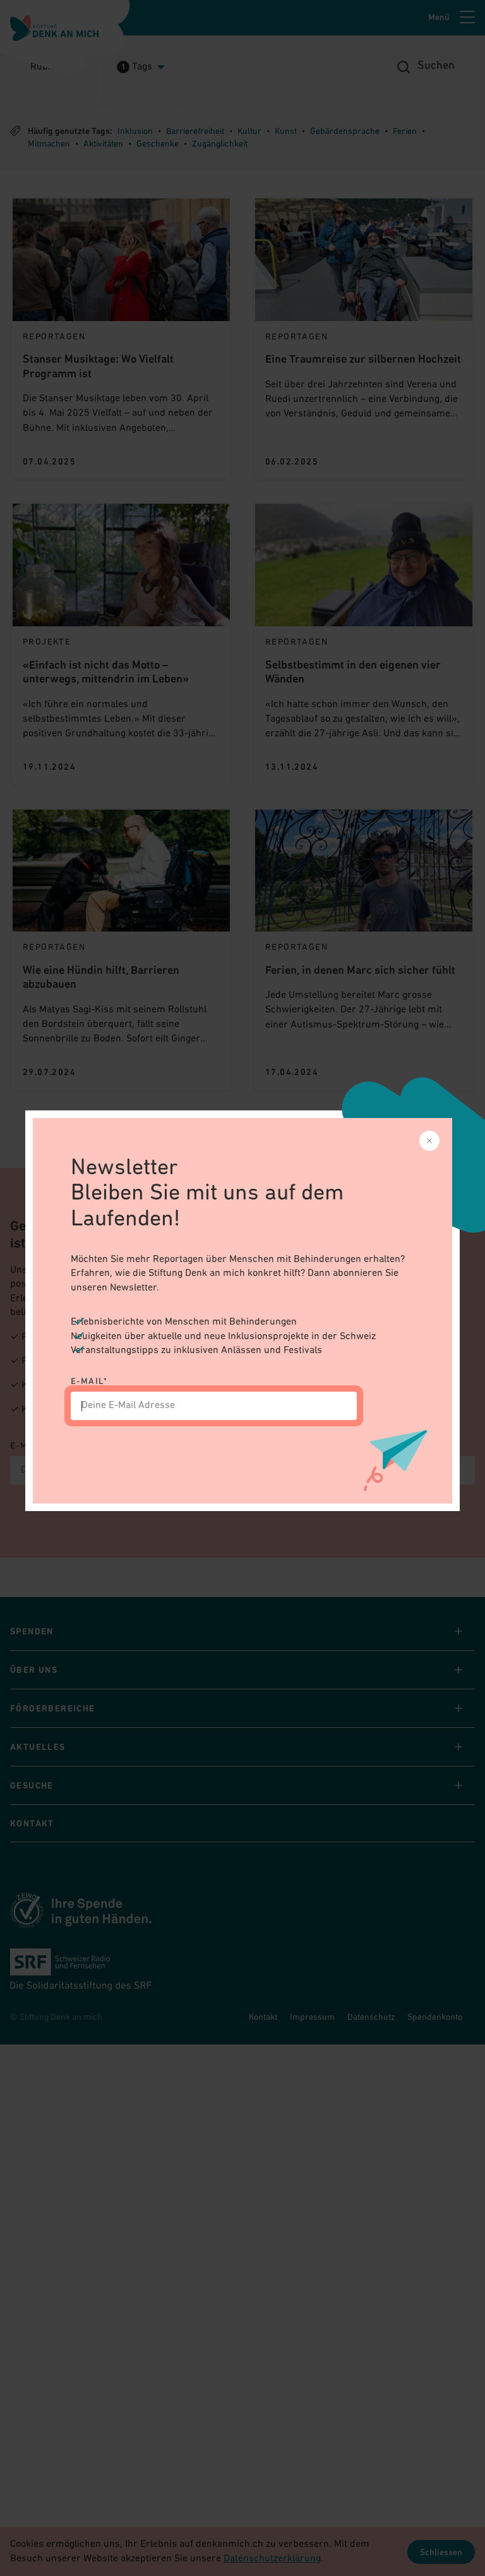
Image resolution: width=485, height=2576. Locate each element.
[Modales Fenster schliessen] (429, 1141)
